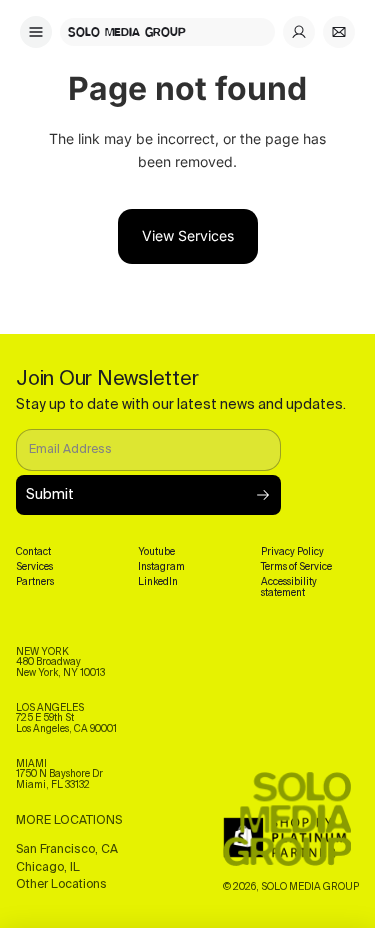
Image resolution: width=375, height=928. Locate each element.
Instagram (161, 567)
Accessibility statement (289, 587)
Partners (35, 582)
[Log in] (299, 32)
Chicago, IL (48, 868)
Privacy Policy (292, 552)
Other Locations (61, 885)
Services (34, 567)
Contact (33, 552)
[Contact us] (339, 32)
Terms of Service (296, 567)
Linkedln (158, 582)
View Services (188, 235)
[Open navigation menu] (36, 32)
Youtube (156, 552)
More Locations (69, 821)
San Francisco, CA (67, 850)
